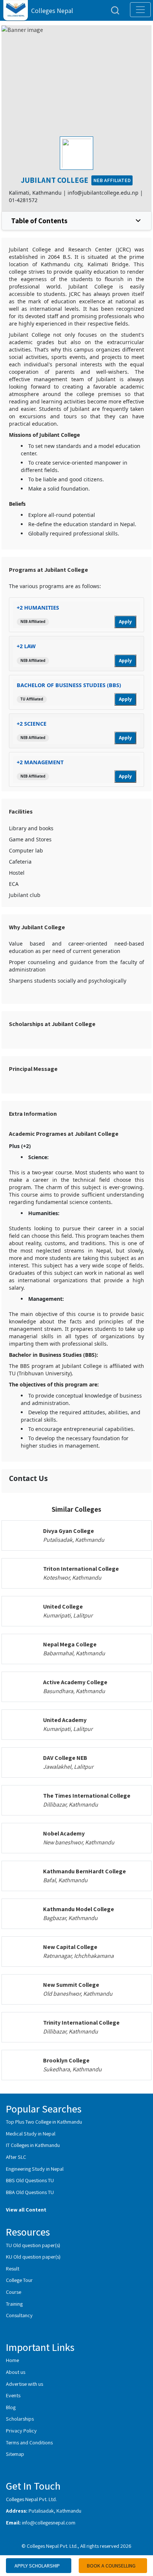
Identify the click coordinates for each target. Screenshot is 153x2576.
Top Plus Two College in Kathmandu (44, 2122)
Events (13, 2395)
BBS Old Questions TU (30, 2180)
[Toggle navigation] (140, 10)
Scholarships (20, 2419)
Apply (125, 622)
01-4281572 (23, 200)
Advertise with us (25, 2384)
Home (12, 2360)
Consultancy (19, 2315)
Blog (11, 2407)
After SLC (16, 2157)
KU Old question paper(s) (33, 2257)
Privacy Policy (21, 2430)
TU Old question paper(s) (33, 2245)
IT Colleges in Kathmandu (33, 2145)
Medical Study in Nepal (31, 2133)
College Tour (19, 2280)
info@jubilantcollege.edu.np (103, 193)
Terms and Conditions (29, 2442)
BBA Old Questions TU (30, 2192)
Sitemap (15, 2454)
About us (16, 2372)
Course (14, 2292)
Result (13, 2268)
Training (14, 2304)
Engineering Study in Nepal (35, 2169)
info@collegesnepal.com (49, 2522)
